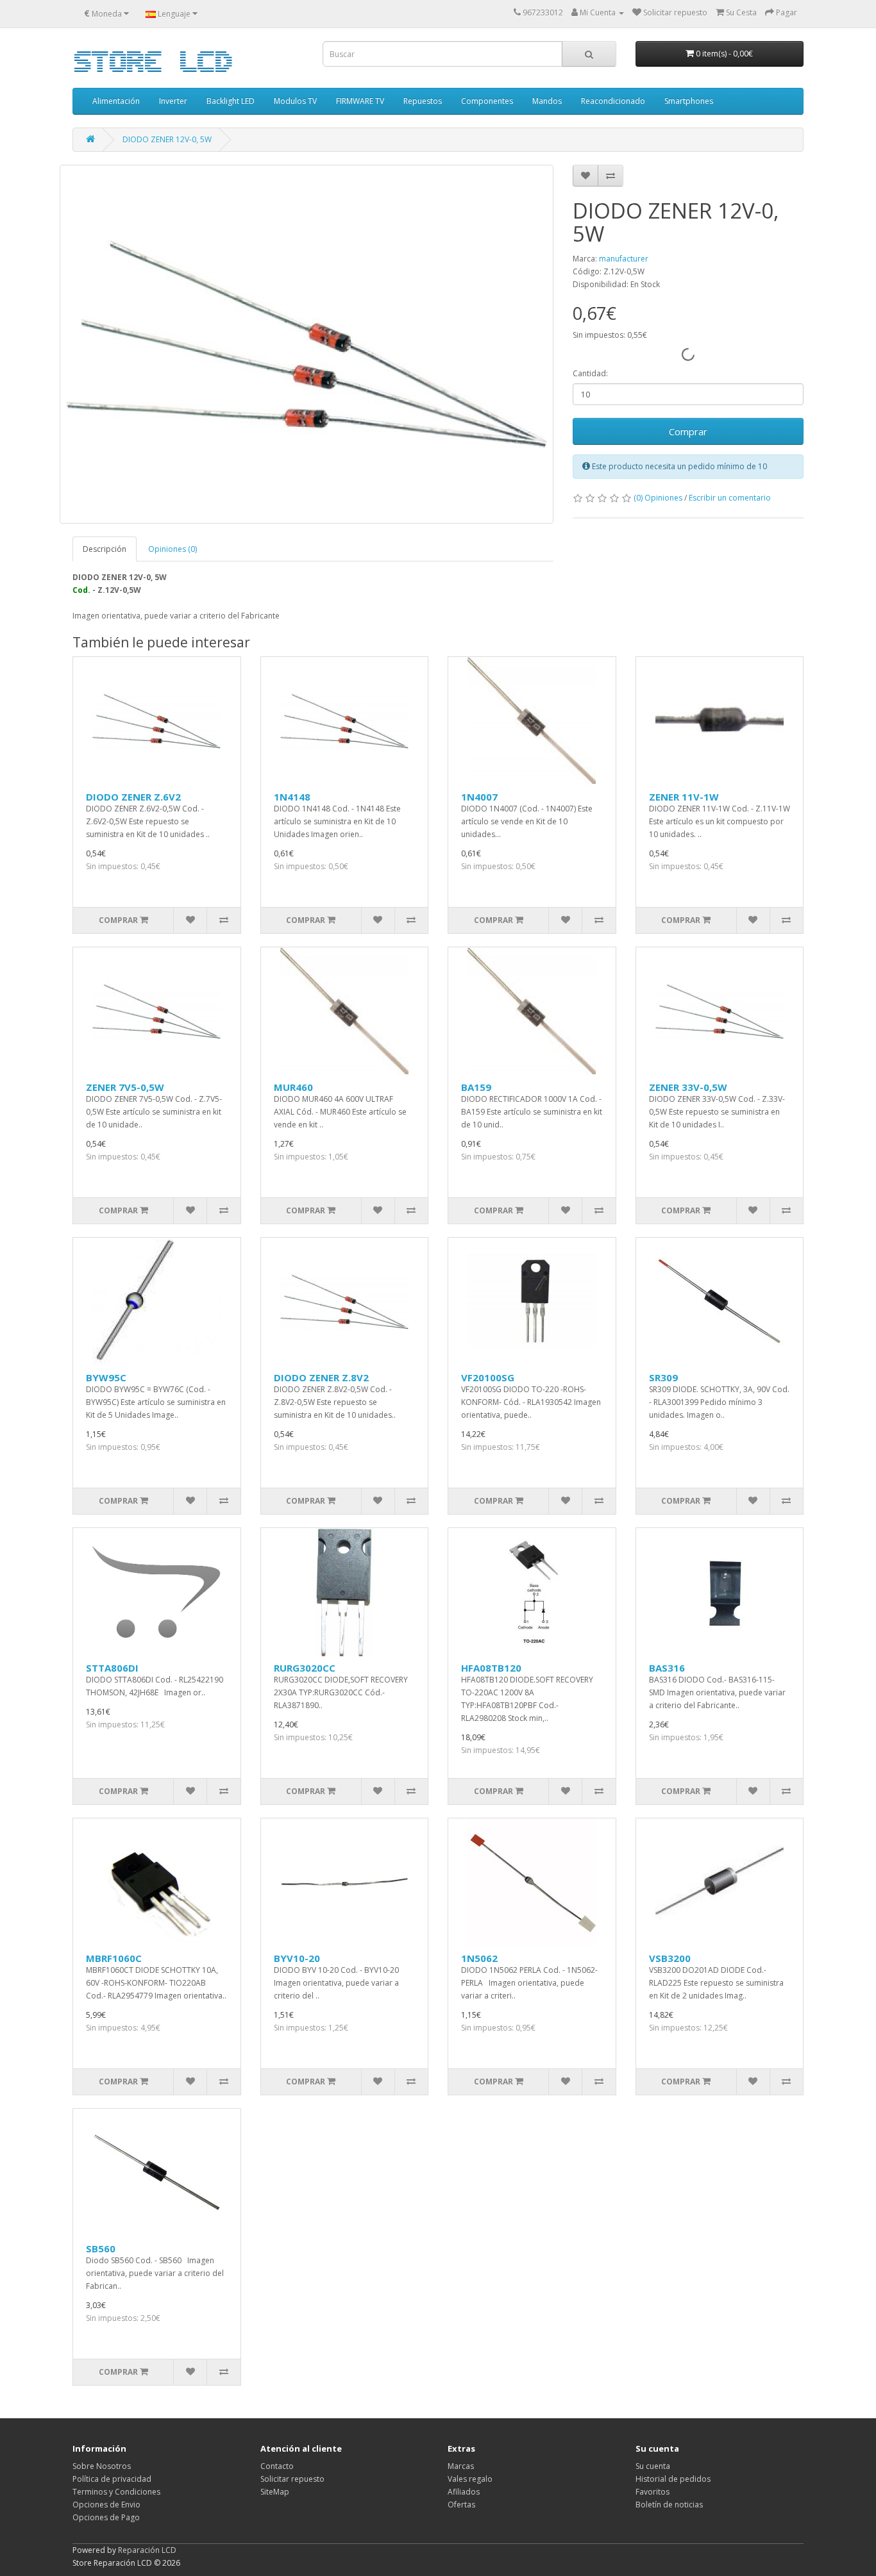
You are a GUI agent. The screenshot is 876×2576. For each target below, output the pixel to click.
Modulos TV (295, 101)
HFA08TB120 (491, 1668)
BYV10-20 (297, 1958)
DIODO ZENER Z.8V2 (321, 1377)
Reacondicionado (613, 101)
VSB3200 (670, 1958)
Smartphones (689, 101)
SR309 (663, 1377)
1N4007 (479, 797)
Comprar (688, 431)
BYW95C (106, 1377)
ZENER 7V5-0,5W (125, 1087)
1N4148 (292, 797)
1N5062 (479, 1958)
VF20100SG (488, 1377)
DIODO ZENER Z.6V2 (133, 797)
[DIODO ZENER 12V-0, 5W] (307, 344)
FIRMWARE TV (360, 101)
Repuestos (423, 101)
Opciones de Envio (106, 2505)
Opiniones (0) (173, 549)
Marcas (461, 2466)
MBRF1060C (114, 1958)
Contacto (277, 2466)
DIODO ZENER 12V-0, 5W (167, 139)
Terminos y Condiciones (116, 2492)
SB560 (101, 2248)
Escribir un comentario (730, 498)
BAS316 (667, 1668)
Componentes (487, 101)
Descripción (105, 549)
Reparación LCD (147, 2550)
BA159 (476, 1087)
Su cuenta (653, 2466)
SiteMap (275, 2492)
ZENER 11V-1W (684, 797)
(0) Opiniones (658, 498)
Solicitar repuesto (292, 2479)
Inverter (173, 101)
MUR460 (293, 1087)
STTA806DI (112, 1668)
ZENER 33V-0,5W (688, 1087)
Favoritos (653, 2492)
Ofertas (461, 2505)
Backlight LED (231, 101)
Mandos (547, 101)
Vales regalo (470, 2479)
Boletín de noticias (669, 2505)
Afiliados (464, 2492)
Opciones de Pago (106, 2517)
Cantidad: (590, 373)
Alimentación (116, 101)
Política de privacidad (112, 2479)
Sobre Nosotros (102, 2466)
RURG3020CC (305, 1668)
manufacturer (624, 259)
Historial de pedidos (673, 2479)
